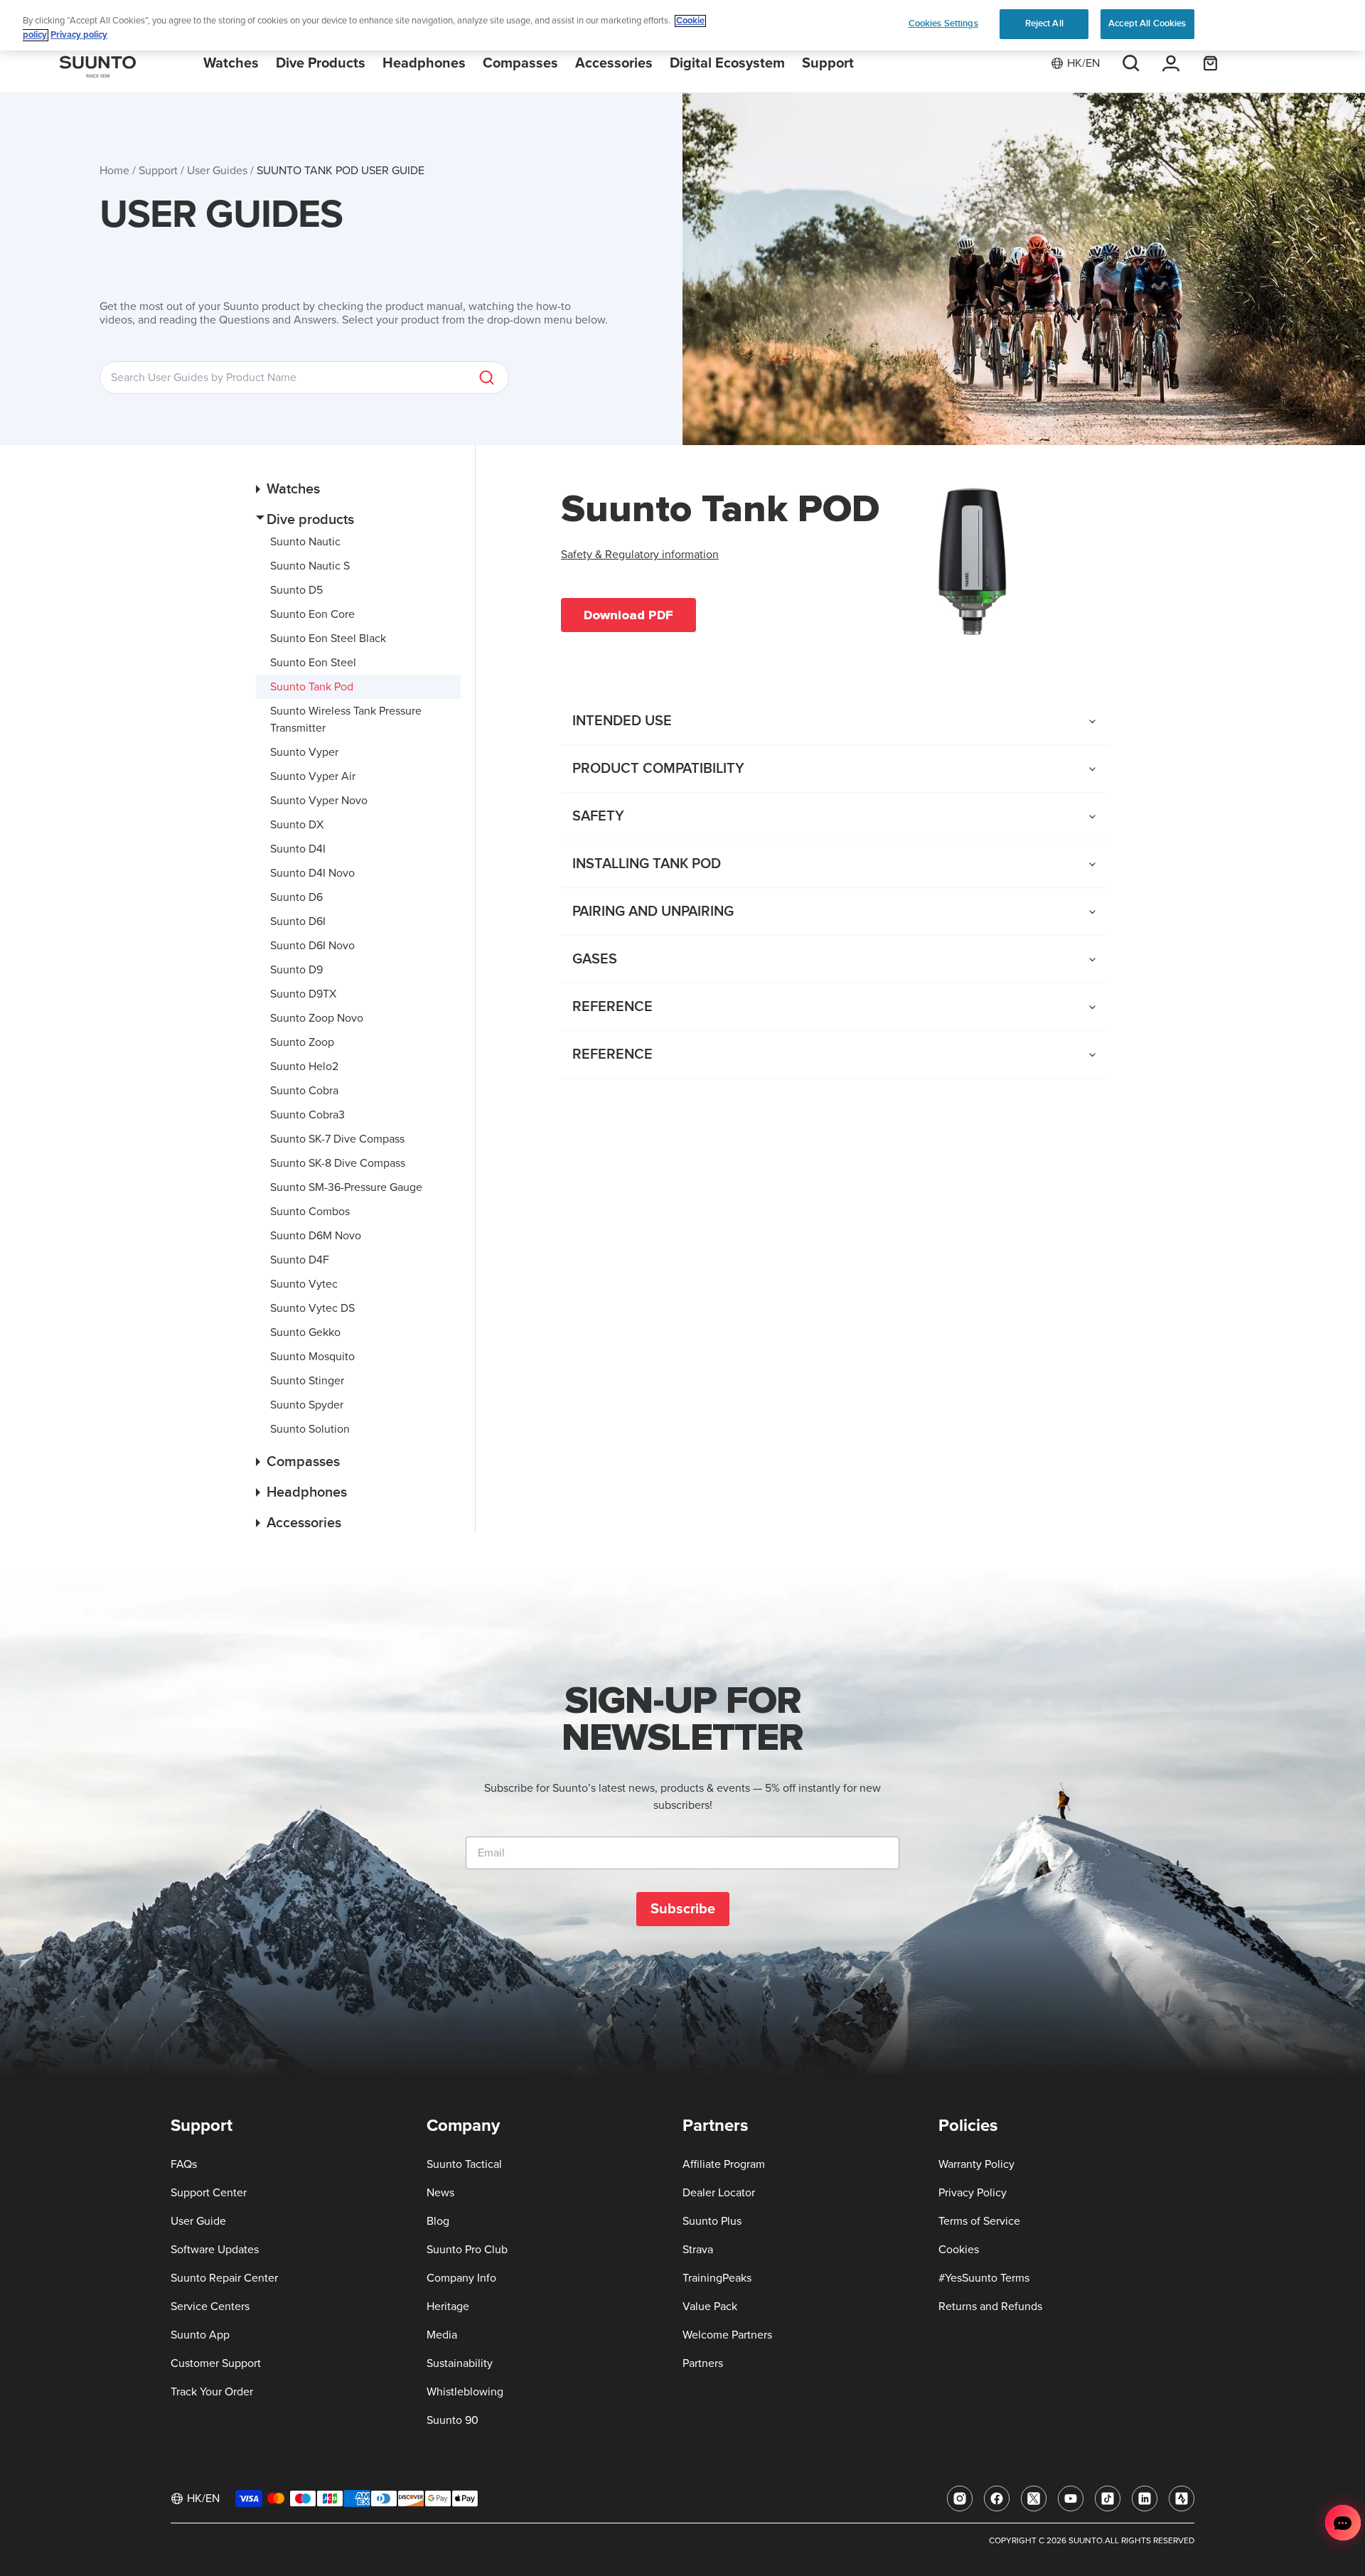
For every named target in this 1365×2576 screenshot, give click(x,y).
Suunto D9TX (303, 994)
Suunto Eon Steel (313, 663)
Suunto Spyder (307, 1405)
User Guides (217, 171)
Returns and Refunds (990, 2307)
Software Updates (215, 2250)
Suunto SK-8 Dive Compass (338, 1163)
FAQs (184, 2164)
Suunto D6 (296, 897)
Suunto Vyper (304, 752)
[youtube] (1071, 2498)
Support (158, 171)
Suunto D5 (296, 590)
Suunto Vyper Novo (319, 801)
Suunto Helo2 (304, 1067)
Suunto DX (297, 825)
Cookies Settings (943, 23)
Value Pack (710, 2307)
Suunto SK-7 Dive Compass (337, 1139)
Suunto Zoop (302, 1042)
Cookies (959, 2250)
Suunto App (200, 2335)
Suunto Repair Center (224, 2278)
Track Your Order (212, 2392)
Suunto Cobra (304, 1091)
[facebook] (997, 2498)
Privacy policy (79, 35)
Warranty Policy (976, 2164)
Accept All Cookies (1147, 23)
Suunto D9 (296, 970)
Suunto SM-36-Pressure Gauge (346, 1187)
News (440, 2193)
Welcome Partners (727, 2335)
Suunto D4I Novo (312, 873)
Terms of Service (979, 2221)
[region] (682, 25)
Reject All (1044, 23)
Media (442, 2335)
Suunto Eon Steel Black (328, 638)
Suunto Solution (310, 1429)
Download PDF (628, 615)
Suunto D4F (300, 1260)
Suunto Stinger (307, 1381)
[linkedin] (1145, 2498)
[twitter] (1034, 2498)
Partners (703, 2363)
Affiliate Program (724, 2164)
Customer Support (216, 2363)
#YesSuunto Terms (984, 2278)
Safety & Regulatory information (640, 555)
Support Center (209, 2193)
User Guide (198, 2221)
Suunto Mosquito (312, 1357)
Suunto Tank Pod (312, 687)
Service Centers (210, 2307)
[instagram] (960, 2498)
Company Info (461, 2278)
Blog (438, 2221)
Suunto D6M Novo (316, 1236)
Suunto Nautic (305, 542)
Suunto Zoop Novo (317, 1018)
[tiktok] (1108, 2498)
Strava (698, 2250)
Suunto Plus (712, 2221)
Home (114, 171)
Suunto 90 (453, 2420)
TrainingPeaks (717, 2278)
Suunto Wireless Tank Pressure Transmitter (346, 720)
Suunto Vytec (304, 1284)
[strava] (1182, 2498)
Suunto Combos (310, 1212)
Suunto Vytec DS (312, 1308)
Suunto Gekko (305, 1332)
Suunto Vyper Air (313, 776)
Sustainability (460, 2363)
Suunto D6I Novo (312, 946)
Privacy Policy (973, 2193)
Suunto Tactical (464, 2164)
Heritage (448, 2307)
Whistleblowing (465, 2392)
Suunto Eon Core (312, 614)
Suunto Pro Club (467, 2250)
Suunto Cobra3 (307, 1115)
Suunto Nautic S (310, 566)
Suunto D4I (298, 849)
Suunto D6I (298, 921)
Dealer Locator (719, 2193)
